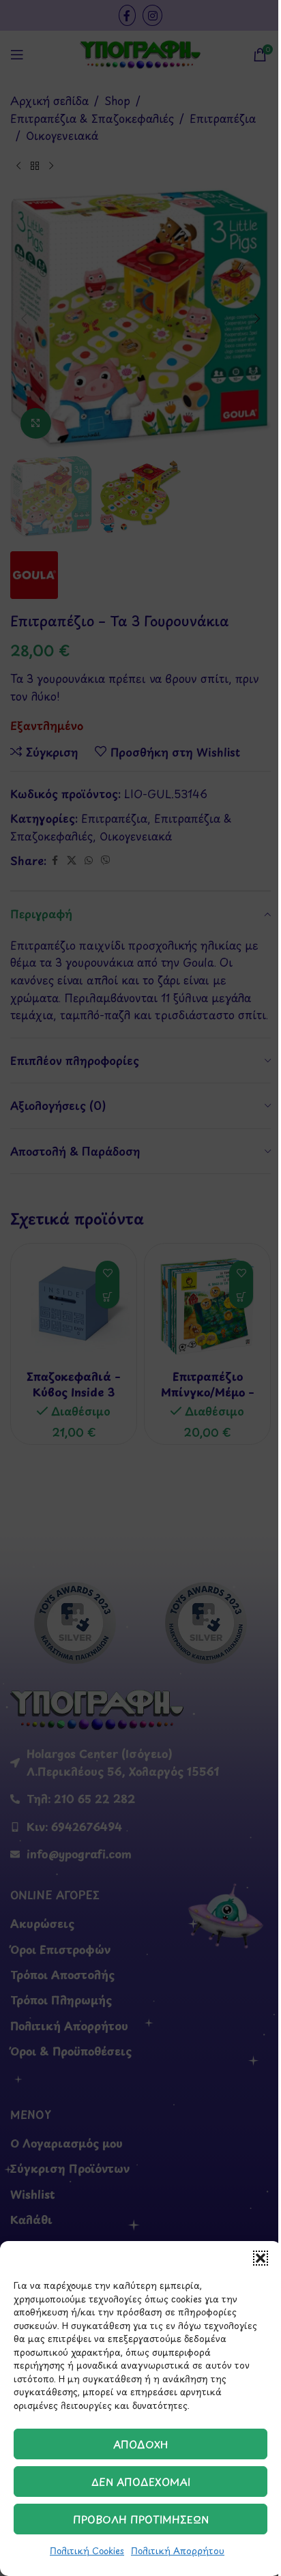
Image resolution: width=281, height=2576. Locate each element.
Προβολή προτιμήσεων (141, 2519)
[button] (261, 2258)
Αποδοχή (141, 2444)
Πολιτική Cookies (87, 2550)
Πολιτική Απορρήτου (178, 2550)
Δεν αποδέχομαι (141, 2482)
